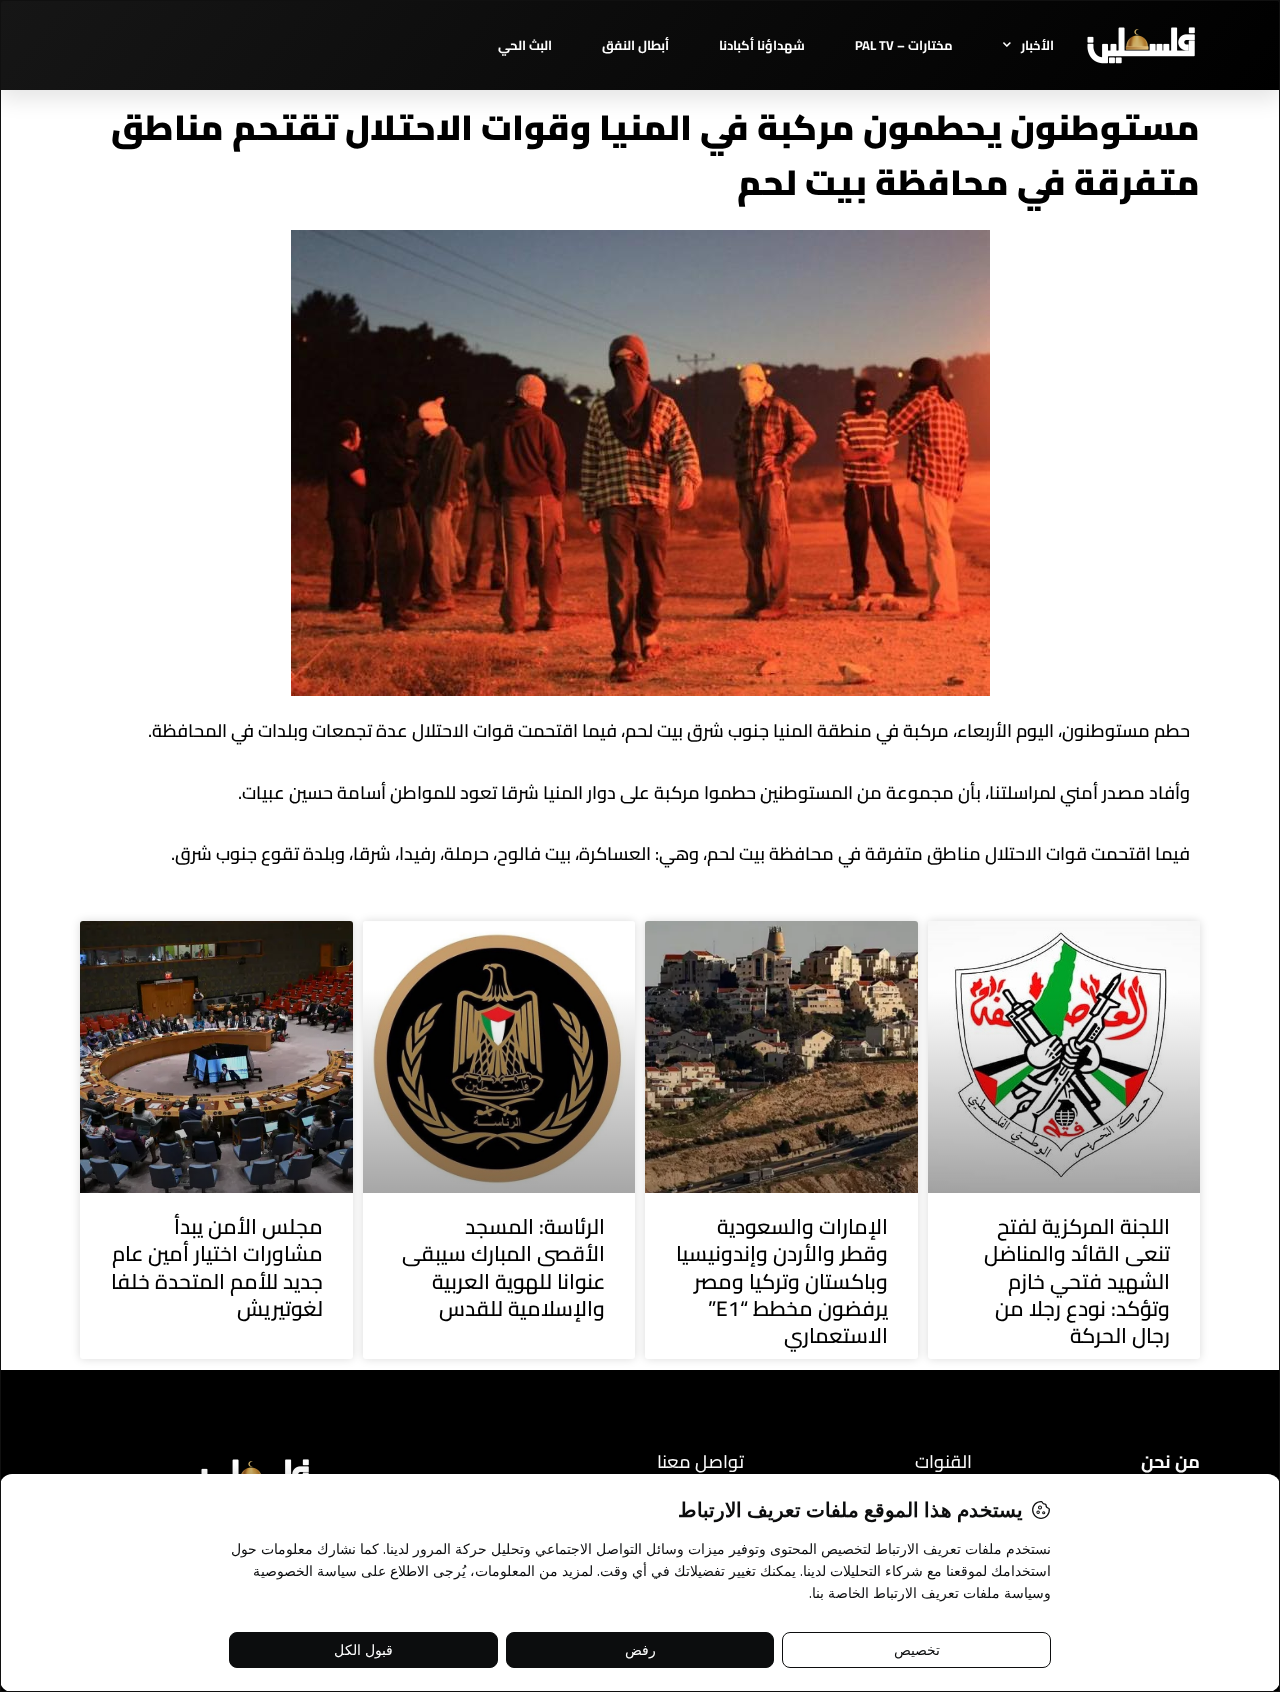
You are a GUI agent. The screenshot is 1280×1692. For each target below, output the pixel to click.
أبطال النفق (635, 45)
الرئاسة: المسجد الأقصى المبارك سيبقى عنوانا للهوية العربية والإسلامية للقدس (503, 1267)
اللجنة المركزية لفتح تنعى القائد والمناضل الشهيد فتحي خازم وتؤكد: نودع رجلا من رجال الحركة (1077, 1281)
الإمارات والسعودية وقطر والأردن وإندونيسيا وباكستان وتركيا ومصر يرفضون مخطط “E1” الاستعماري (782, 1281)
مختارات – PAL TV (904, 45)
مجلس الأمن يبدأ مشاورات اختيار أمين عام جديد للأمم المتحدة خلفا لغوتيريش (217, 1267)
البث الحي (525, 45)
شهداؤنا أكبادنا (762, 45)
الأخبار (1037, 45)
